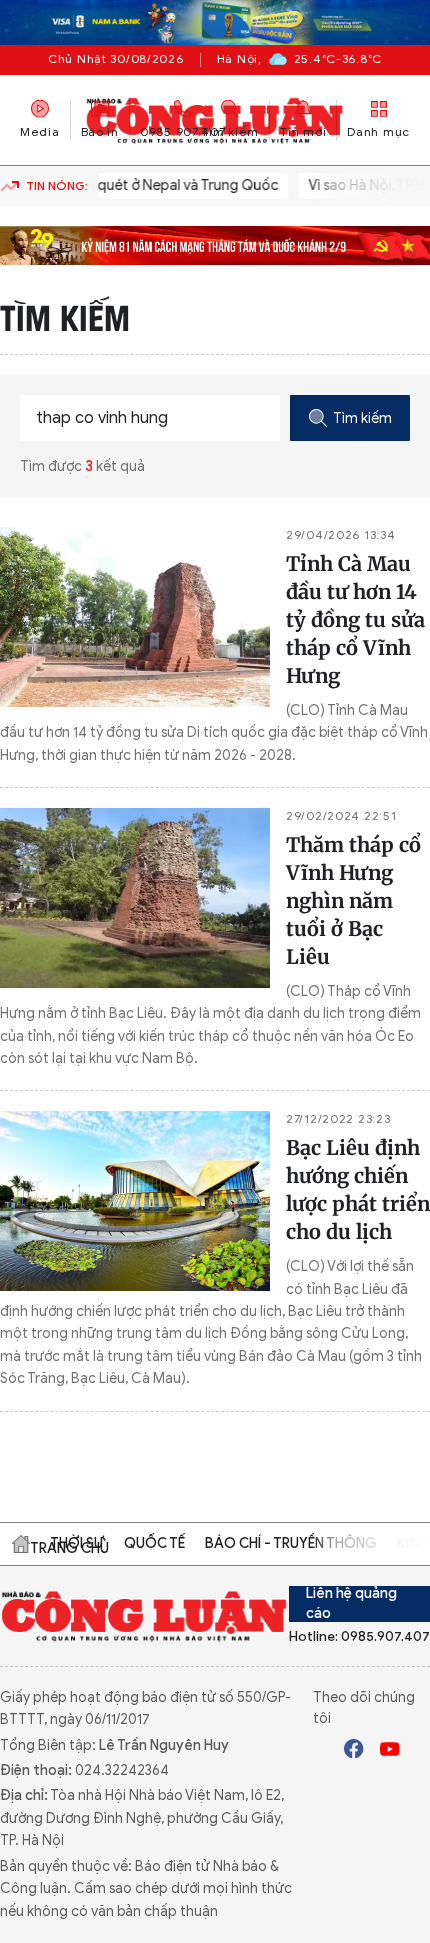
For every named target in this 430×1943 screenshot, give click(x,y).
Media (40, 130)
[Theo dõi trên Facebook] (354, 1752)
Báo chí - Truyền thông (291, 1543)
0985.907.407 (183, 130)
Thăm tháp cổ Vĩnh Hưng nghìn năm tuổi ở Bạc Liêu (353, 900)
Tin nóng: (57, 185)
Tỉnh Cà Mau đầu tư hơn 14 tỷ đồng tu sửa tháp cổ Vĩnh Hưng (355, 619)
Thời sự (77, 1543)
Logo (144, 1615)
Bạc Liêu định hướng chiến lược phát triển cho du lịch (358, 1189)
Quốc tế (154, 1543)
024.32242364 (122, 1770)
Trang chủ (21, 1544)
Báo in (100, 130)
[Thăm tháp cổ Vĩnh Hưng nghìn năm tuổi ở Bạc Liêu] (135, 898)
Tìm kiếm (362, 418)
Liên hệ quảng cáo (351, 1604)
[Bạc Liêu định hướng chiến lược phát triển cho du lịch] (135, 1201)
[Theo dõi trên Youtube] (390, 1752)
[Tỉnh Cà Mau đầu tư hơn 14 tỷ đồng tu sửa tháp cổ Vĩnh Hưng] (135, 617)
